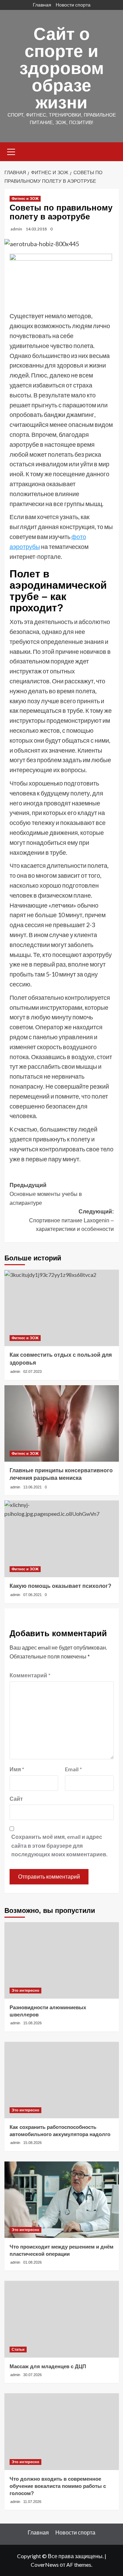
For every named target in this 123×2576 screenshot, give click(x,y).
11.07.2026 (32, 2502)
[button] (11, 151)
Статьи (18, 2349)
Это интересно (25, 1990)
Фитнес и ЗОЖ (25, 199)
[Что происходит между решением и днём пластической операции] (62, 2200)
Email (73, 1769)
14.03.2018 (36, 229)
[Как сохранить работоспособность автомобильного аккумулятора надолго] (62, 2080)
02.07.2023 (32, 1371)
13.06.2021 (32, 1487)
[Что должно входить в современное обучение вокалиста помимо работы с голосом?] (62, 2431)
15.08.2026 (32, 2023)
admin (16, 229)
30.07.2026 (32, 2375)
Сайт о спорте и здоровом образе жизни (62, 68)
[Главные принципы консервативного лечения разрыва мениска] (62, 1423)
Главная (42, 5)
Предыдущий (46, 1194)
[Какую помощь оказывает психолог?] (62, 1539)
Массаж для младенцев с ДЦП (48, 2366)
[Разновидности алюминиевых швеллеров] (62, 1960)
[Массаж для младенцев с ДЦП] (62, 2319)
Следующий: (71, 1220)
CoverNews (45, 2565)
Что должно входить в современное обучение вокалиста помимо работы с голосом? (58, 2486)
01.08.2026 (32, 2262)
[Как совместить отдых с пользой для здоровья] (62, 1308)
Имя (17, 1769)
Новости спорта (73, 5)
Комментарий (30, 1675)
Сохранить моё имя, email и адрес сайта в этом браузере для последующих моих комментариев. (59, 1845)
